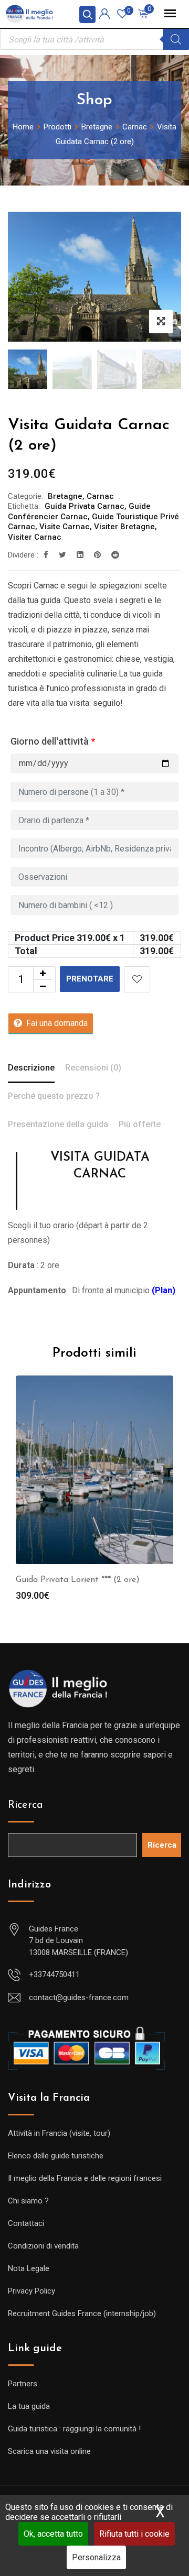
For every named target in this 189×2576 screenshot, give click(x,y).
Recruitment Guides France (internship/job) (82, 2313)
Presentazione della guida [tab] (58, 1124)
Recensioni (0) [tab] (93, 1068)
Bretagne (65, 496)
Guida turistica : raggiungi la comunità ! (74, 2429)
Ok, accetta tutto (53, 2534)
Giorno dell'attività (53, 741)
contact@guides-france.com (79, 1998)
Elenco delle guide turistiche (56, 2156)
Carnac (100, 496)
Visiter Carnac (35, 537)
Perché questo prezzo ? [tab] (54, 1096)
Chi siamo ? (28, 2201)
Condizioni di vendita (43, 2246)
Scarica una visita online (49, 2451)
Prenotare (90, 979)
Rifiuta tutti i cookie (134, 2534)
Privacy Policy (31, 2291)
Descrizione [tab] (31, 1068)
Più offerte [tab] (140, 1124)
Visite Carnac (65, 527)
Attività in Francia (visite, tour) (59, 2133)
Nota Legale (29, 2268)
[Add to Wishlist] (137, 979)
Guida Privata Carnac (85, 506)
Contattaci (26, 2223)
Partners (23, 2384)
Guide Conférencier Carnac (79, 511)
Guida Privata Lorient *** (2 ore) (78, 1580)
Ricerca (25, 1805)
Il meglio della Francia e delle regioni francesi (85, 2178)
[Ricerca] (176, 39)
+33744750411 (54, 1974)
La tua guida (29, 2406)
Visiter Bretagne (124, 527)
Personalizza (96, 2557)
